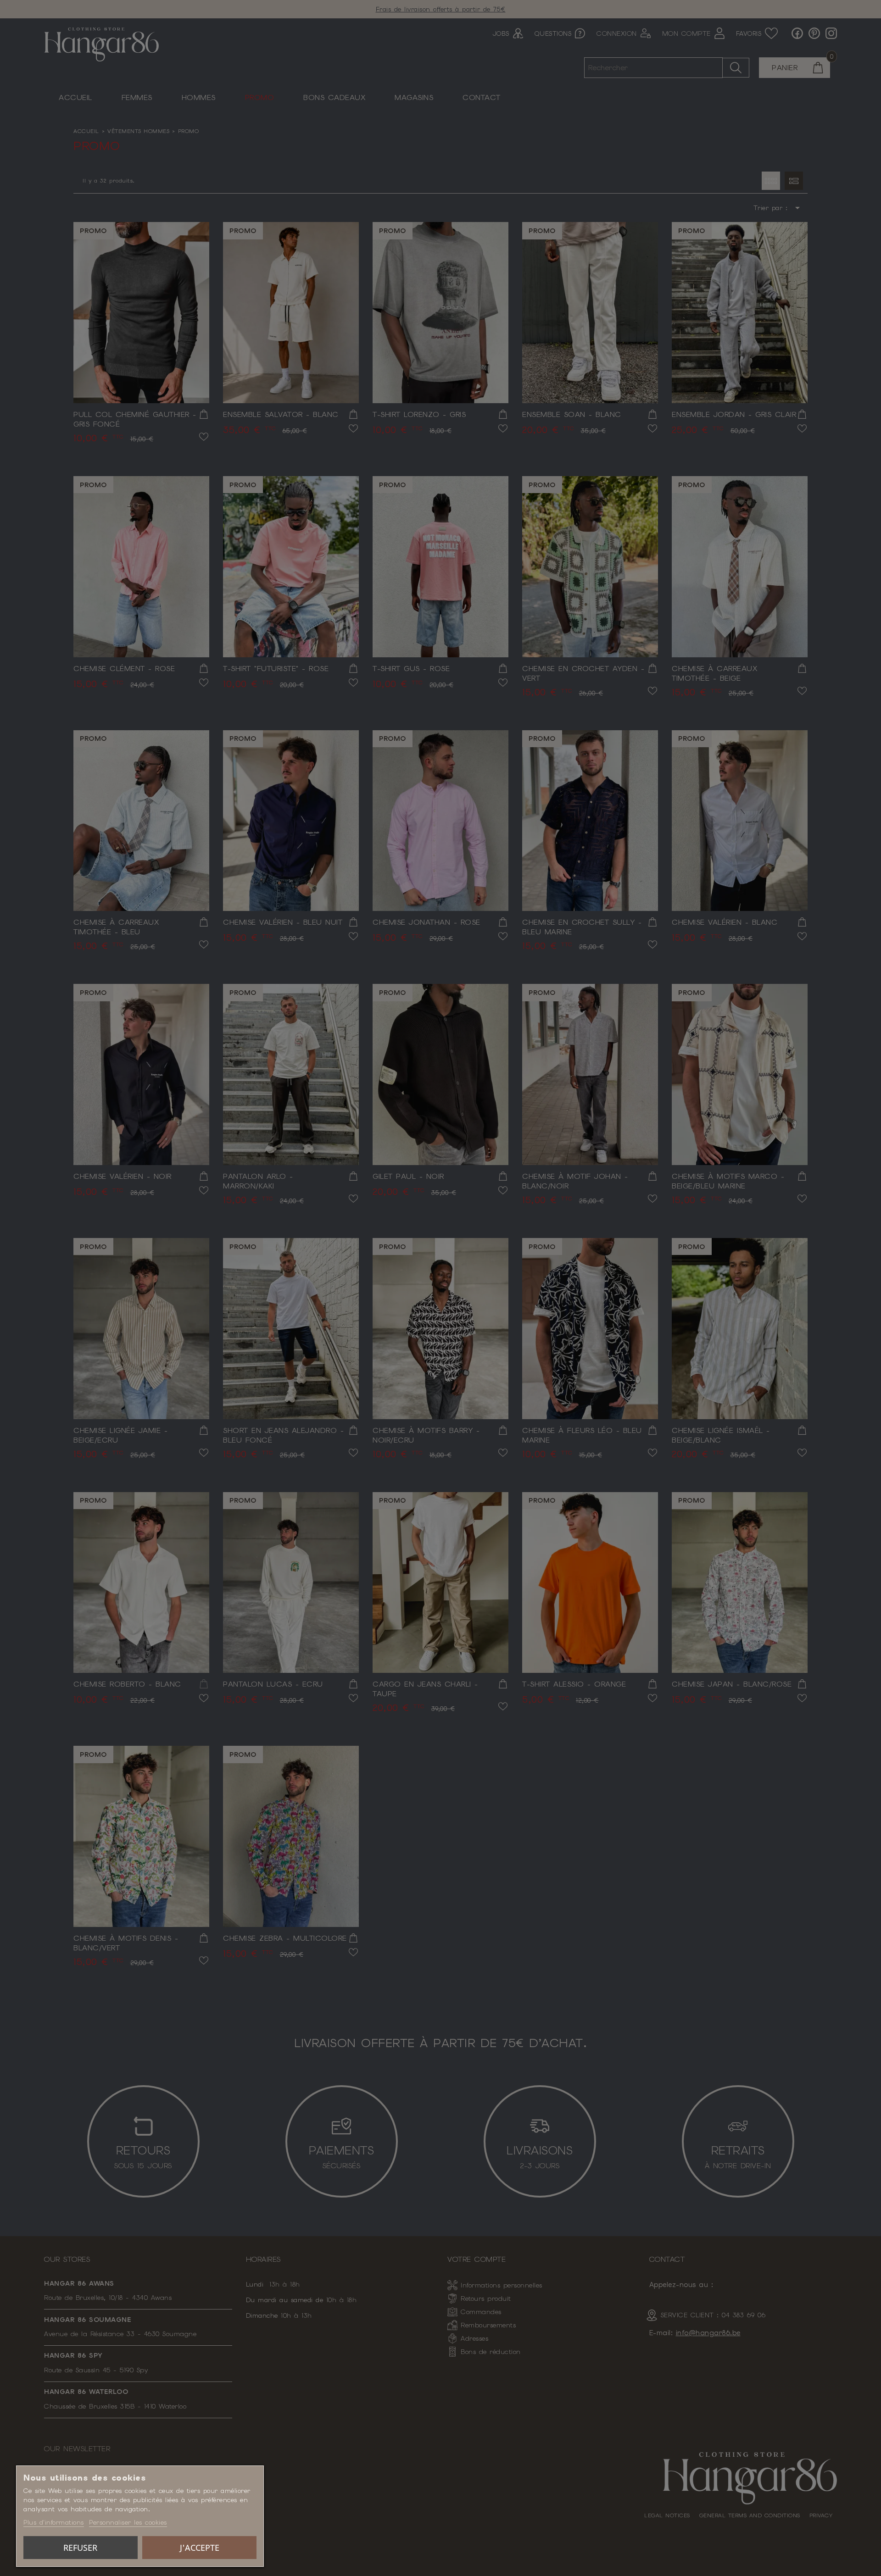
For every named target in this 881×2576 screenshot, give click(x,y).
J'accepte (200, 2548)
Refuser (80, 2548)
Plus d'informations (54, 2522)
